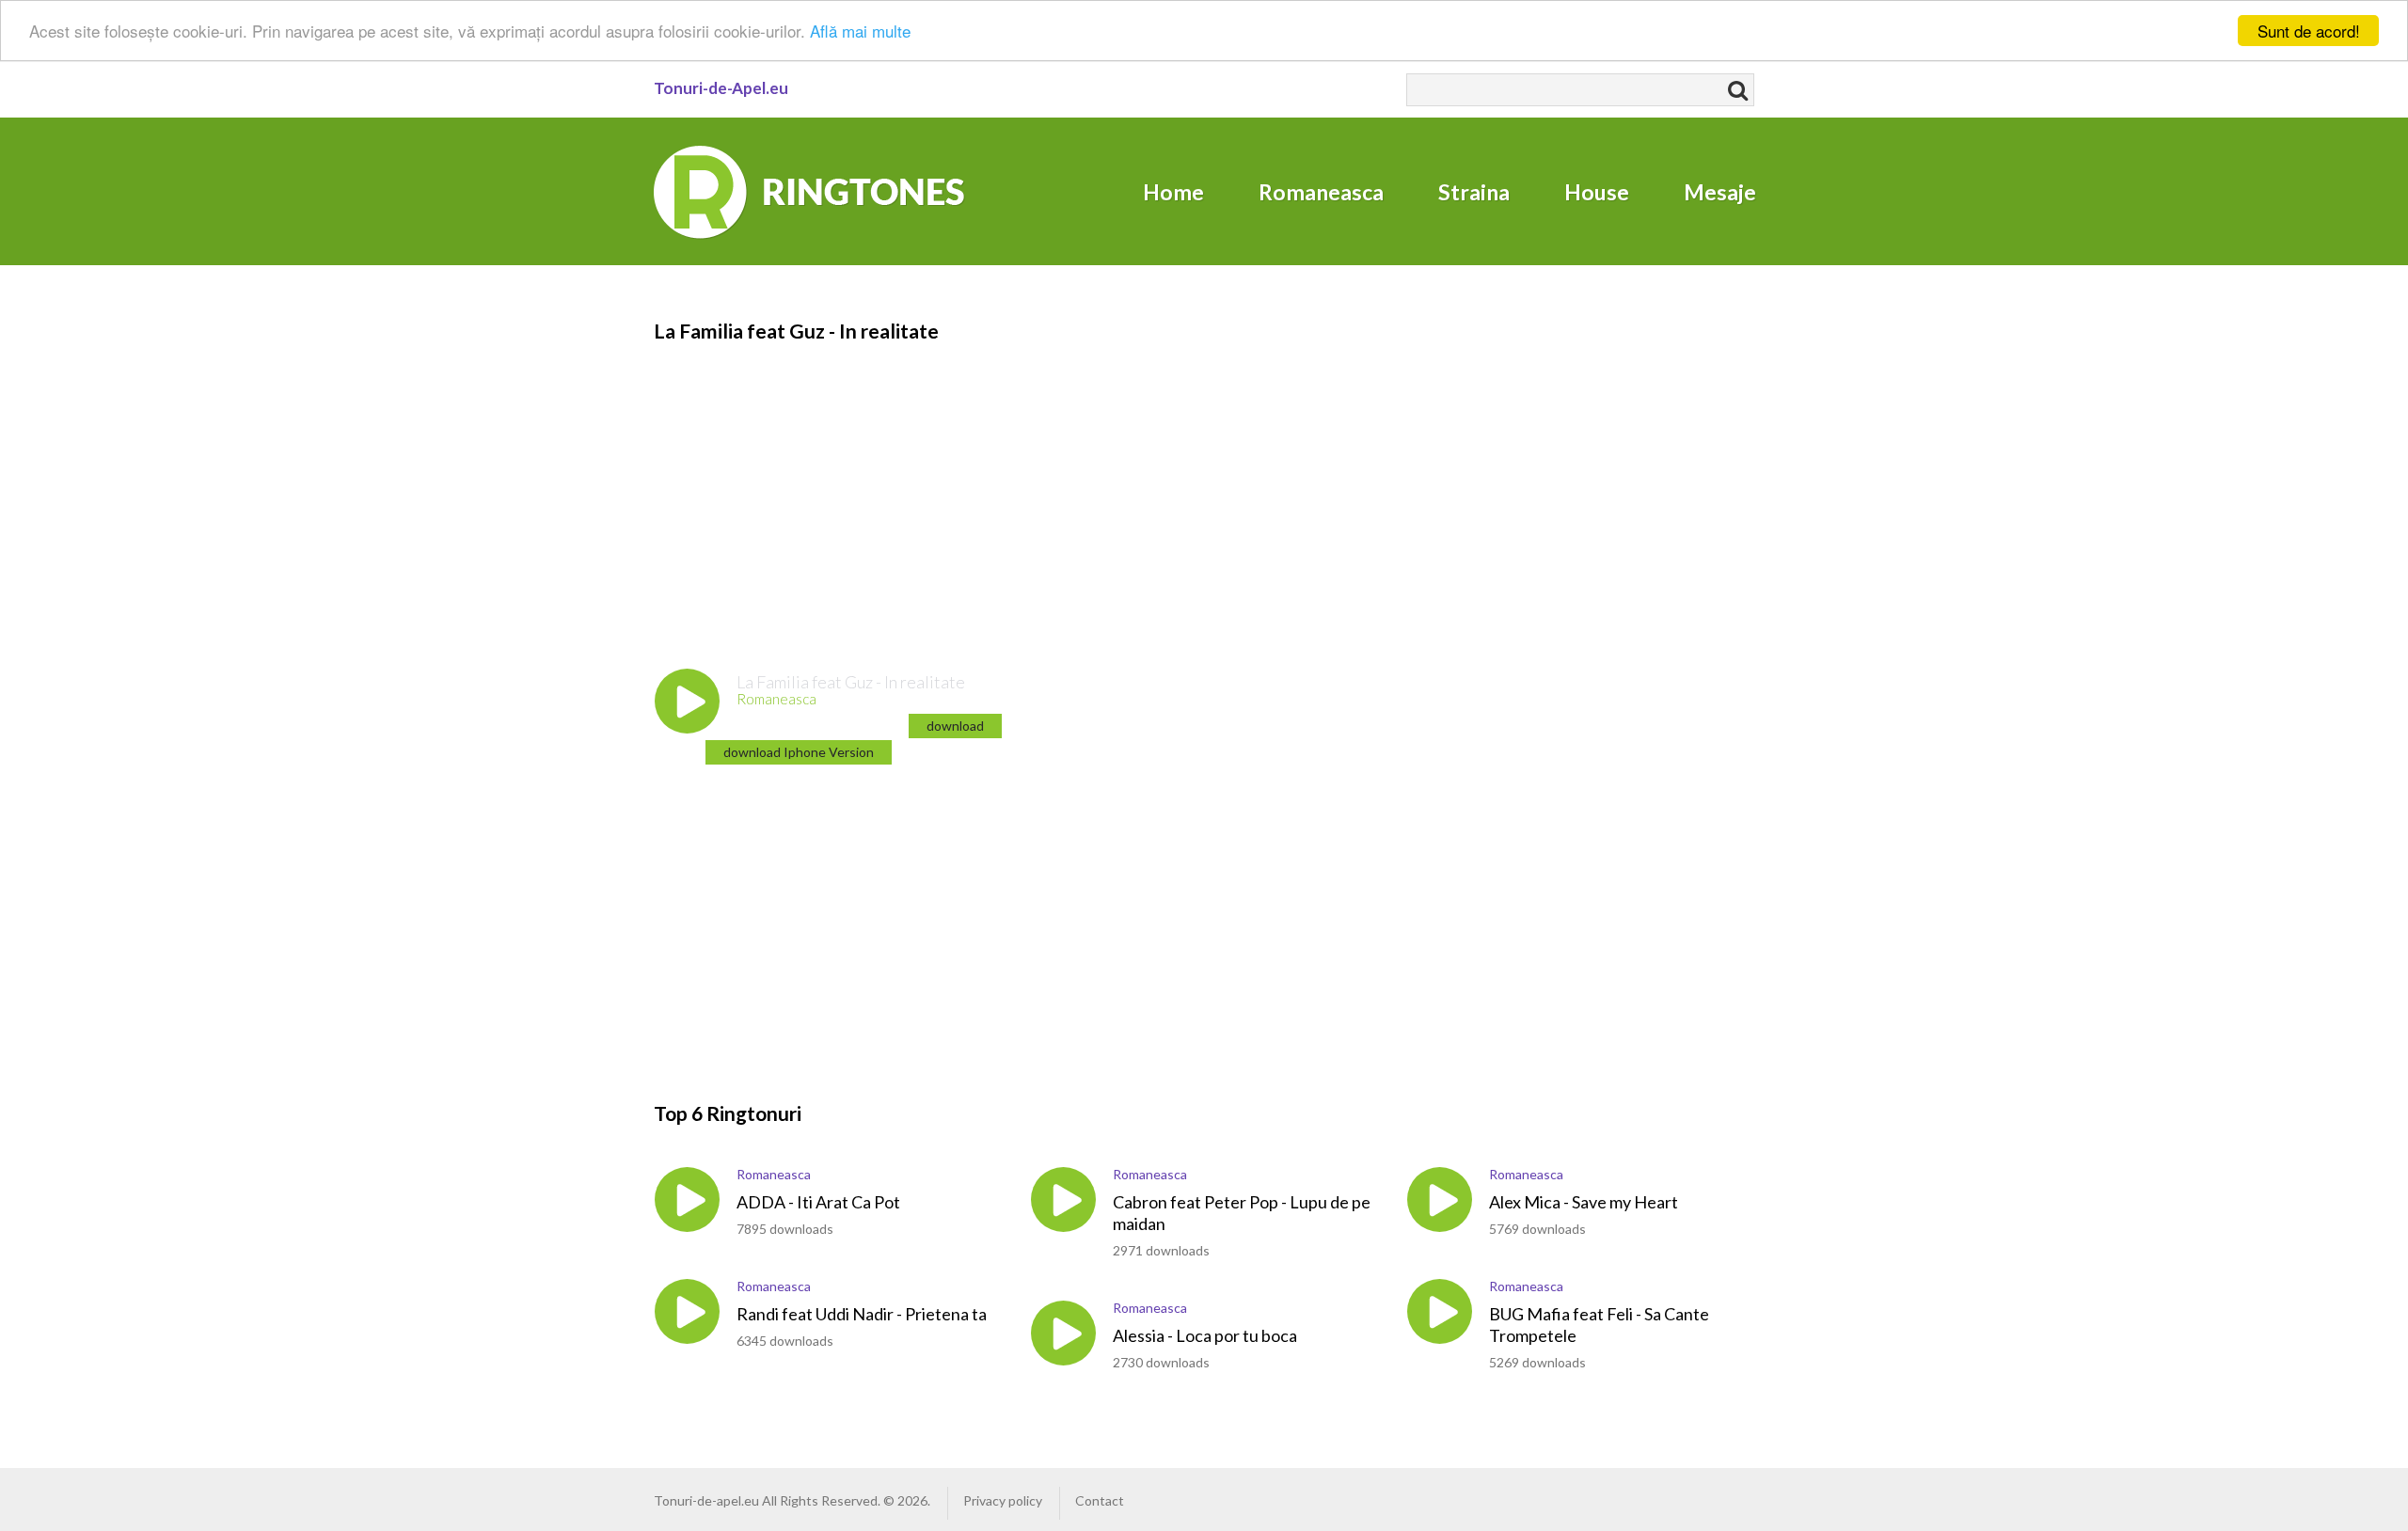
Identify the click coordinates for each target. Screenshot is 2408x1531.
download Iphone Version (799, 752)
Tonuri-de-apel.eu (706, 1500)
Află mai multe (860, 32)
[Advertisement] (1190, 477)
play (687, 701)
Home (1173, 192)
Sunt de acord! (2309, 31)
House (1597, 192)
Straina (1474, 192)
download (955, 726)
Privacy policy (1003, 1500)
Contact (1100, 1500)
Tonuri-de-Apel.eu (721, 88)
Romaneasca (1321, 192)
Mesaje (1720, 192)
